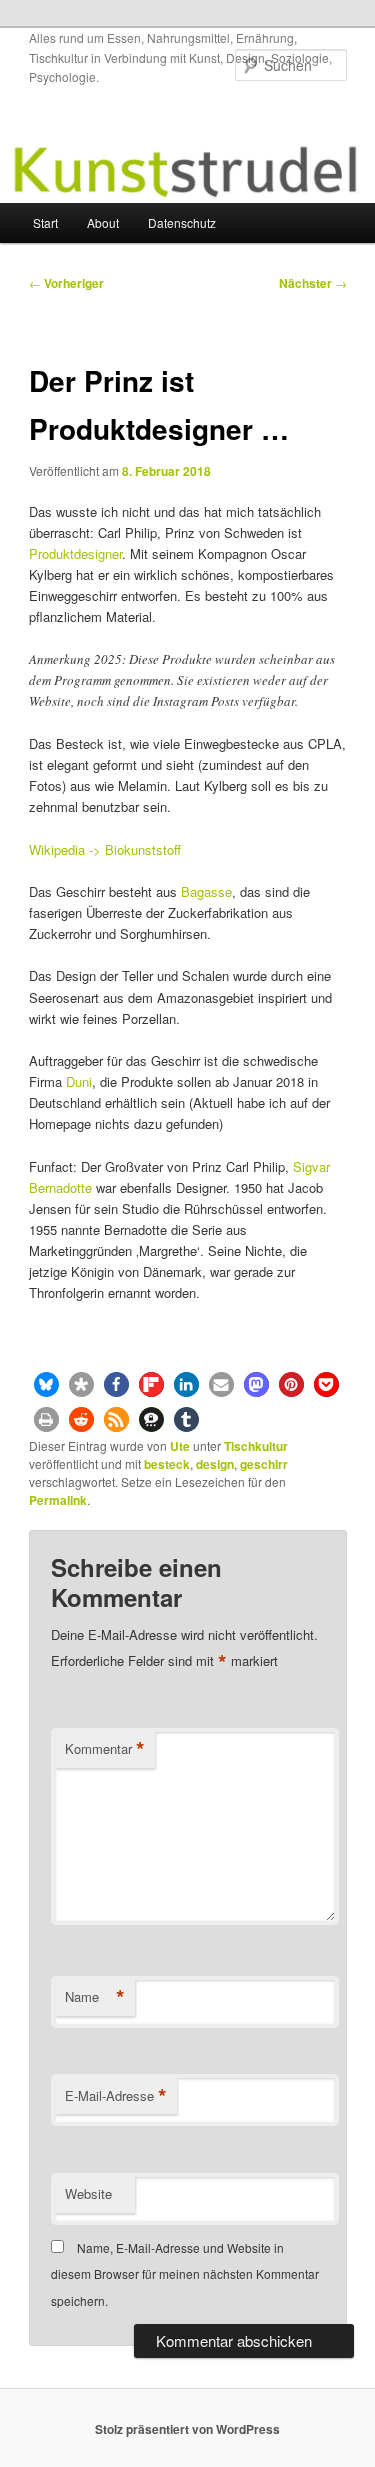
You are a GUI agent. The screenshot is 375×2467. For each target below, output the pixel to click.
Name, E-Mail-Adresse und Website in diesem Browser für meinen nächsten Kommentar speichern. (185, 2274)
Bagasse (206, 891)
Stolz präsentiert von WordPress (187, 2429)
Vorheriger (66, 283)
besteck (167, 1464)
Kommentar (105, 1749)
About (103, 222)
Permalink (58, 1500)
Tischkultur (256, 1446)
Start (45, 222)
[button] (46, 1384)
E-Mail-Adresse (116, 2096)
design (215, 1464)
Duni (79, 1081)
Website (88, 2193)
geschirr (264, 1464)
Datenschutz (182, 222)
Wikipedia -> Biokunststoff (105, 849)
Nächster (313, 283)
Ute (180, 1446)
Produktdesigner (75, 553)
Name (95, 1997)
